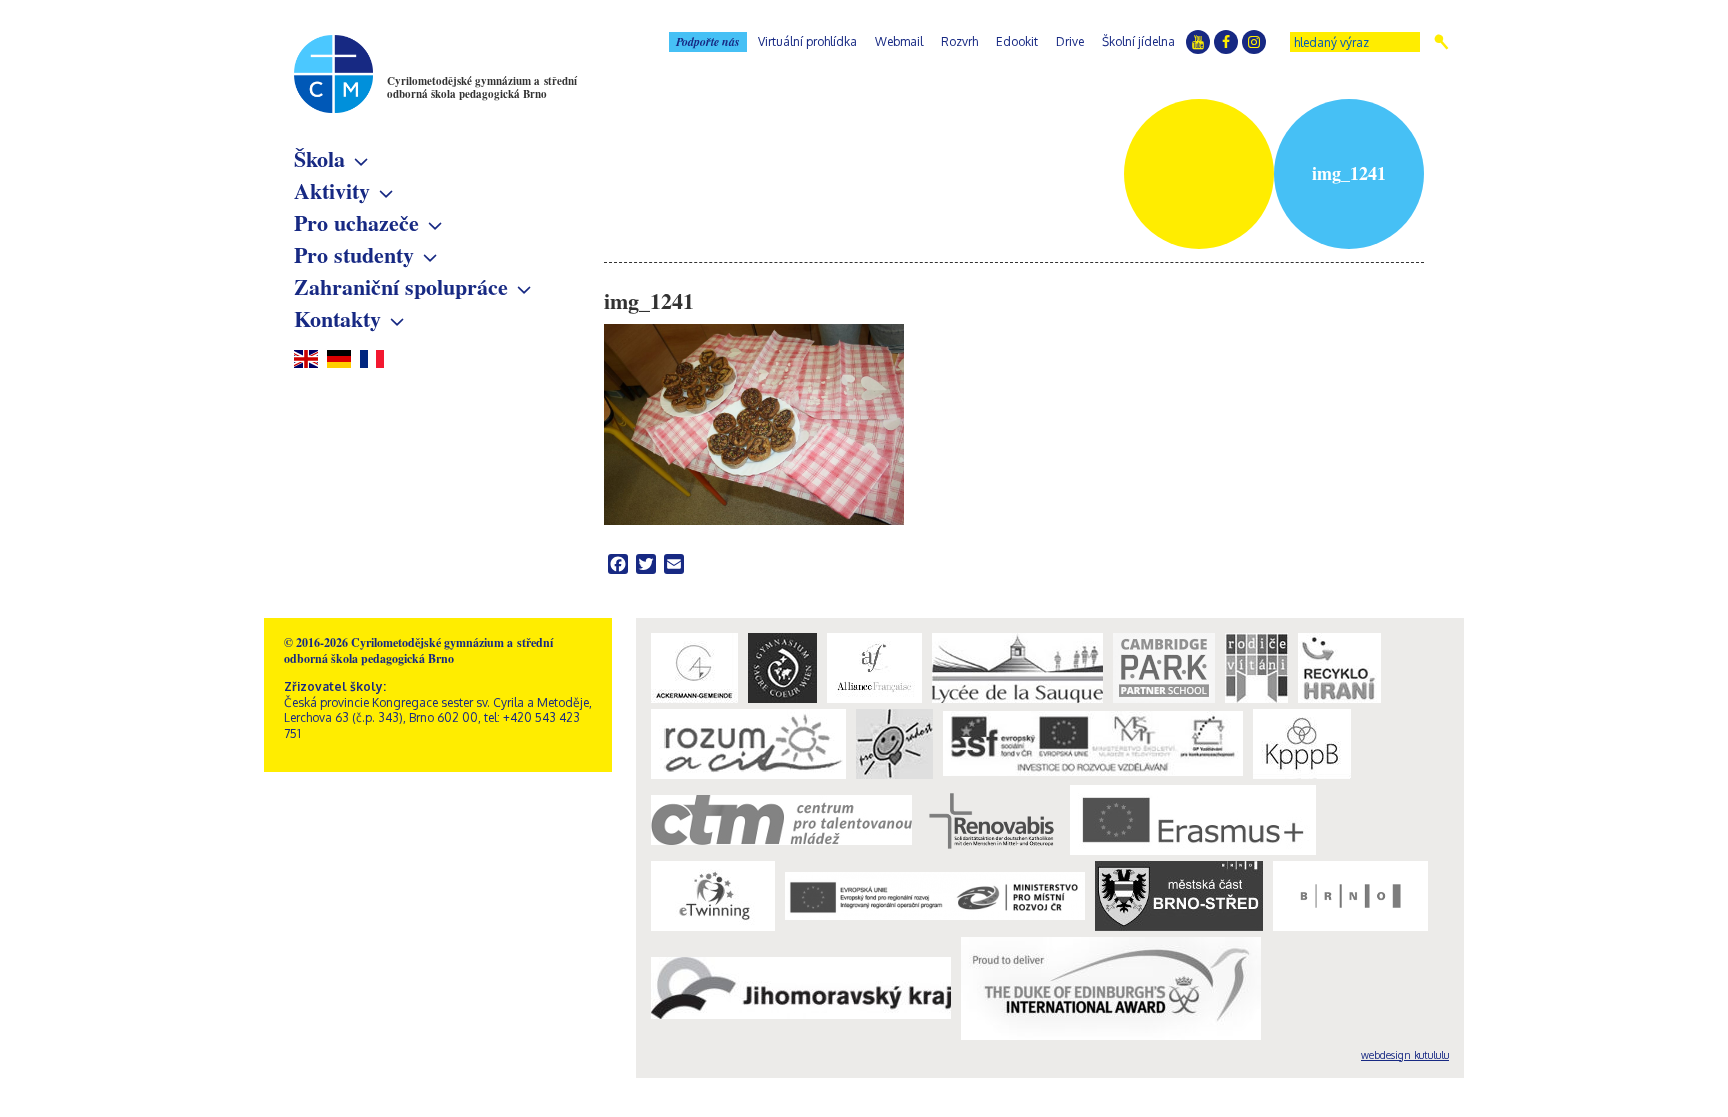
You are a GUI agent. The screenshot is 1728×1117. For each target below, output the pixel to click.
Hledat (1441, 42)
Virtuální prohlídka (807, 41)
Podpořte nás (708, 41)
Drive (1070, 41)
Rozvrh (959, 41)
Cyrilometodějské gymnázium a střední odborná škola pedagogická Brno (482, 87)
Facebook (1226, 42)
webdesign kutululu (1405, 1055)
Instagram (1254, 42)
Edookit (1017, 41)
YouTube (1198, 42)
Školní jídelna (1138, 41)
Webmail (899, 41)
